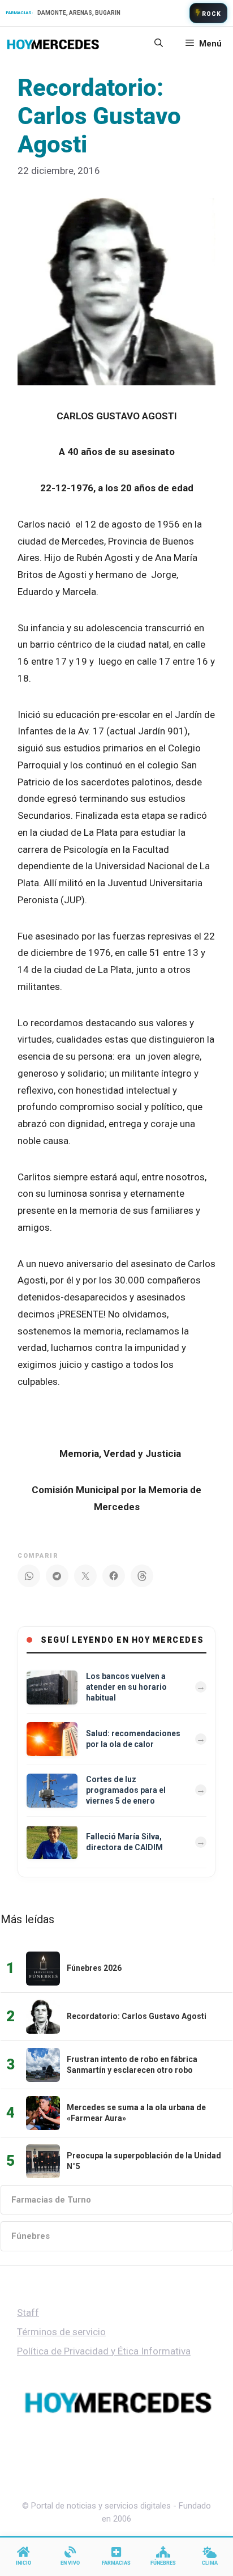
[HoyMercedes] (53, 44)
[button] (159, 44)
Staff (28, 2313)
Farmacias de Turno (51, 2200)
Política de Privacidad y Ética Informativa (104, 2351)
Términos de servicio (61, 2332)
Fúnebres (31, 2236)
